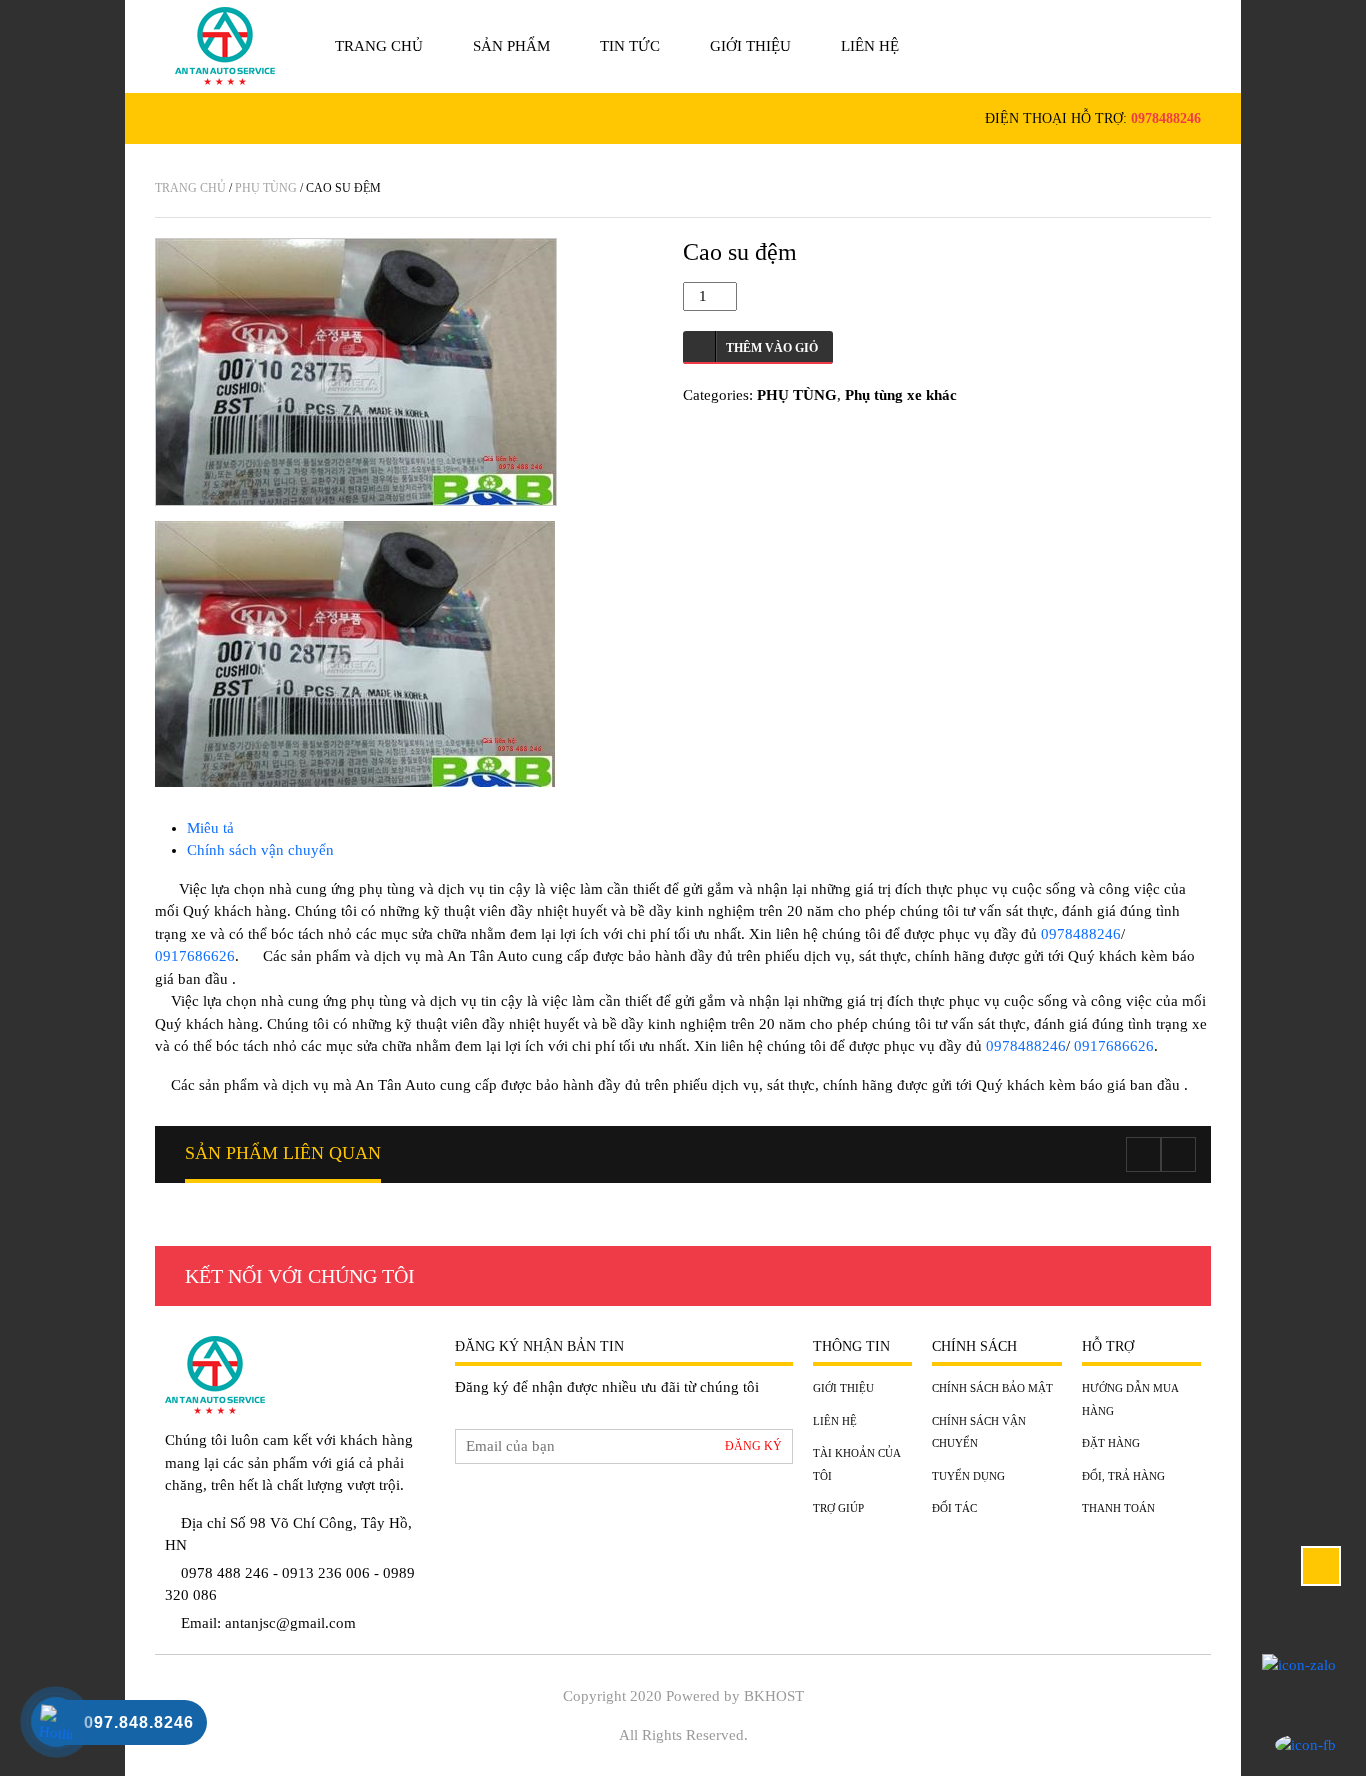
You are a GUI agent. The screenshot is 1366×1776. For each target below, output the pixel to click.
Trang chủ (379, 46)
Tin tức (630, 46)
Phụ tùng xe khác (901, 395)
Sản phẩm (511, 46)
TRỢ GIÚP (838, 1508)
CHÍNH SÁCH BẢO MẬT (992, 1388)
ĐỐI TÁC (954, 1508)
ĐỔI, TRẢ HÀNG (1123, 1476)
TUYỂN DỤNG (968, 1476)
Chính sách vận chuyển (260, 850)
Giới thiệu (750, 46)
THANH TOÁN (1118, 1508)
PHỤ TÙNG (266, 188)
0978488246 (1166, 118)
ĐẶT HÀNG (1111, 1443)
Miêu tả (210, 828)
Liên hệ (870, 46)
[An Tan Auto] (225, 46)
